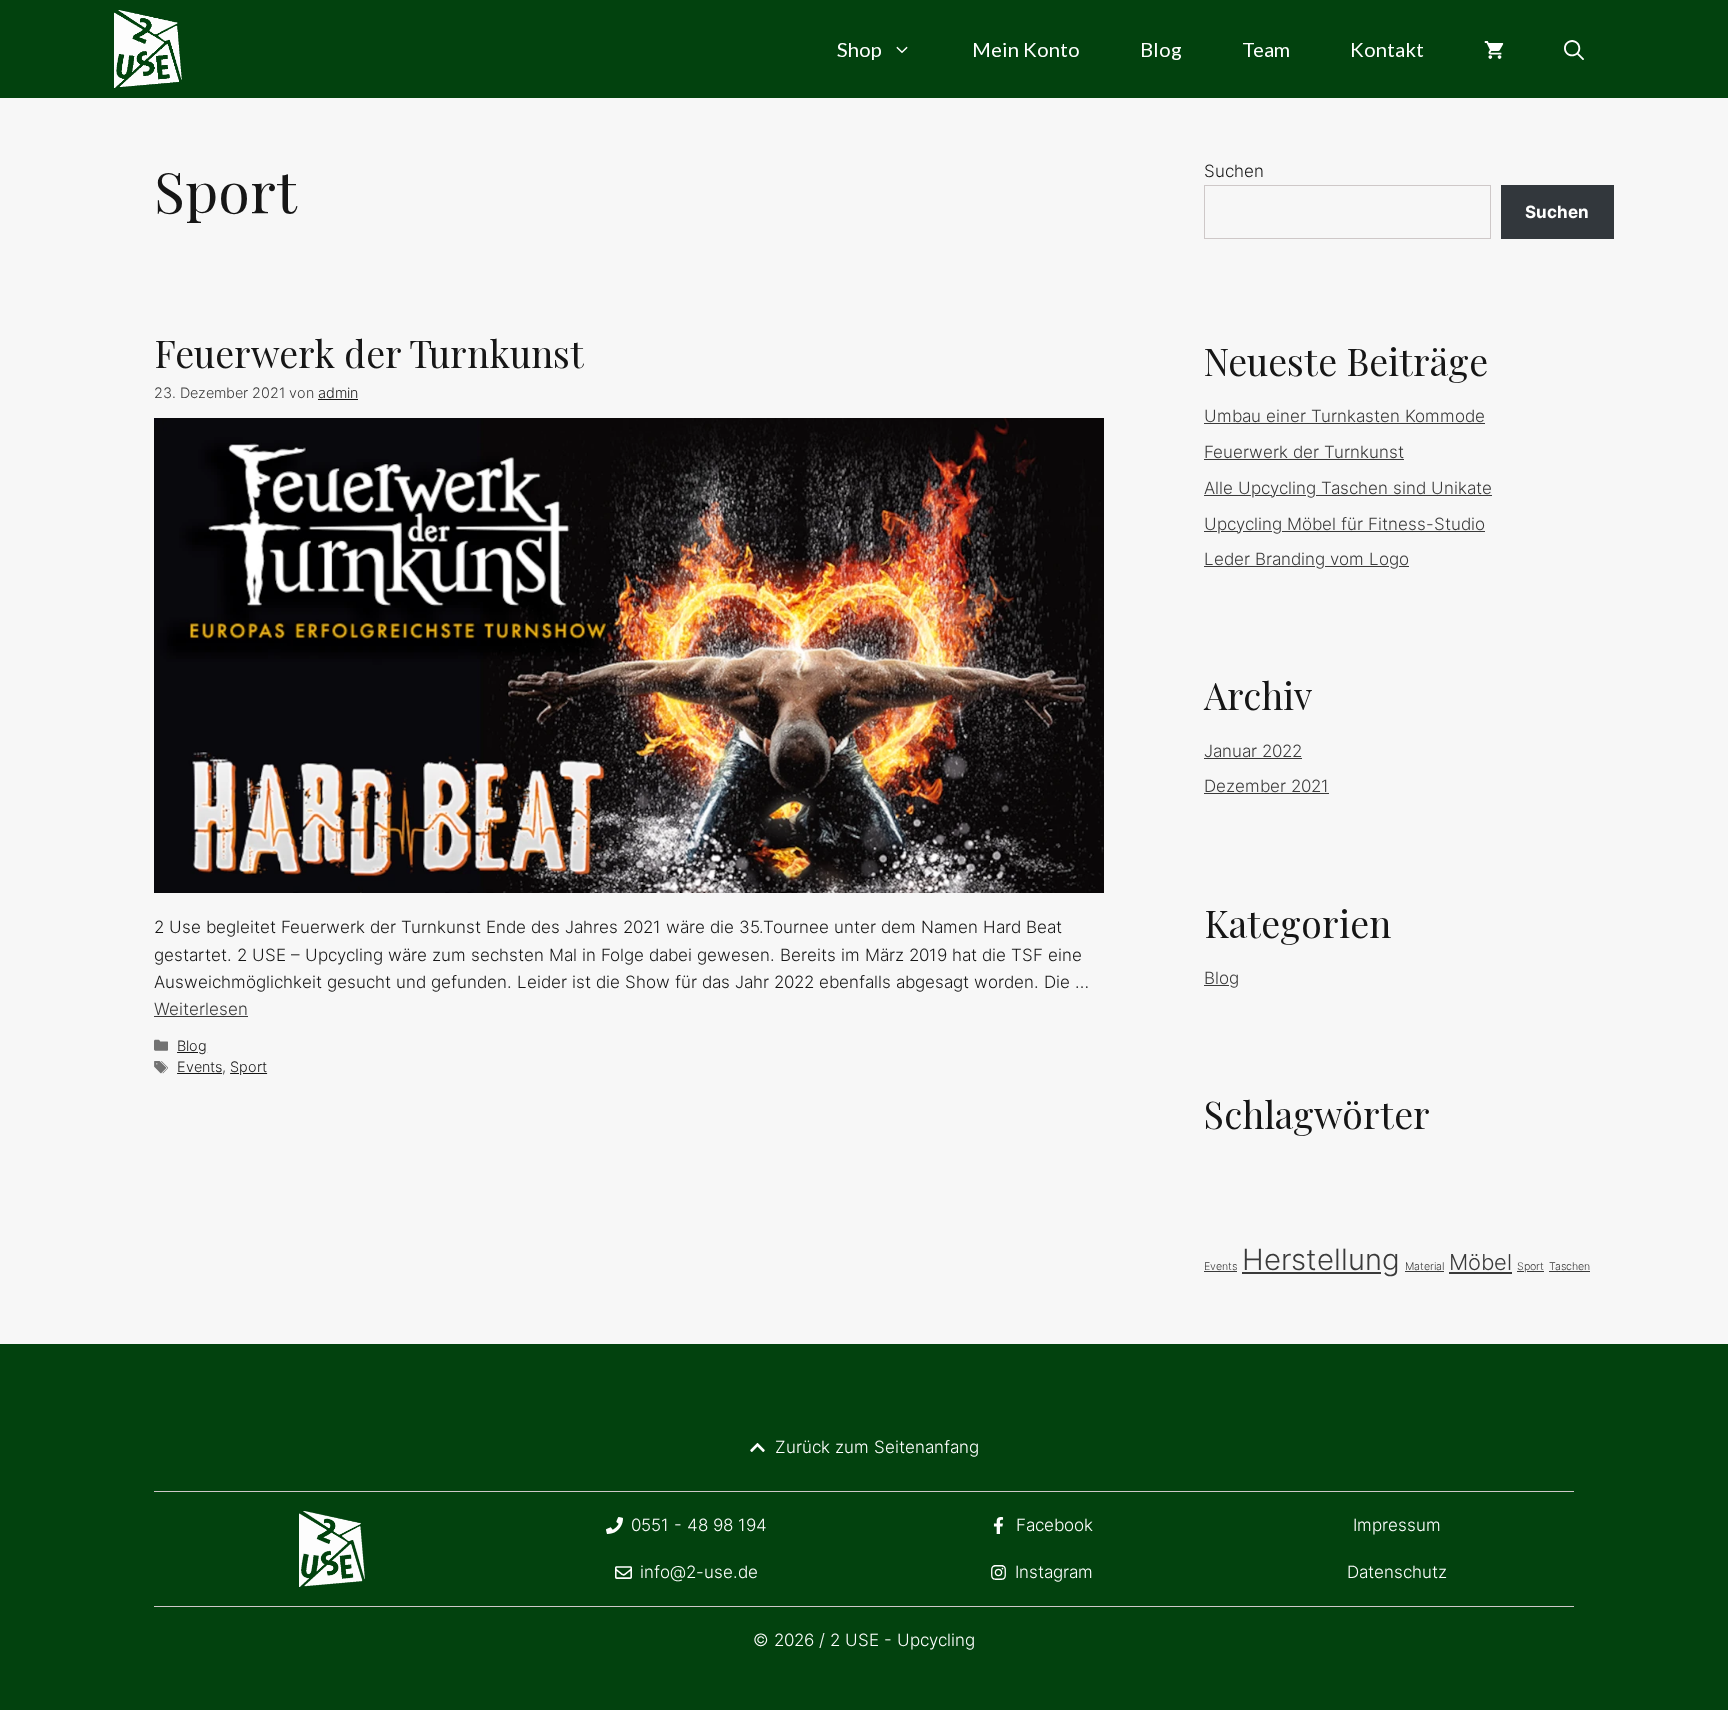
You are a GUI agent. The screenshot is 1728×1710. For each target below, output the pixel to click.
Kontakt (1387, 49)
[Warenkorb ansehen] (1494, 49)
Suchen (1234, 171)
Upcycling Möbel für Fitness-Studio (1344, 524)
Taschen (1569, 1266)
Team (1266, 49)
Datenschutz (1397, 1572)
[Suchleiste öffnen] (1574, 49)
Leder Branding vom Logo (1306, 559)
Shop (859, 49)
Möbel (1480, 1262)
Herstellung (1321, 1259)
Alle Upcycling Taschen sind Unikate (1348, 488)
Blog (1161, 49)
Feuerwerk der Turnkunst (369, 352)
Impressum (1397, 1525)
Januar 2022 (1253, 751)
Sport (248, 1066)
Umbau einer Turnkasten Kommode (1344, 416)
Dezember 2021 (1266, 786)
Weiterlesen (201, 1009)
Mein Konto (1026, 49)
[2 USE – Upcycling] (148, 49)
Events (199, 1066)
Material (1424, 1266)
